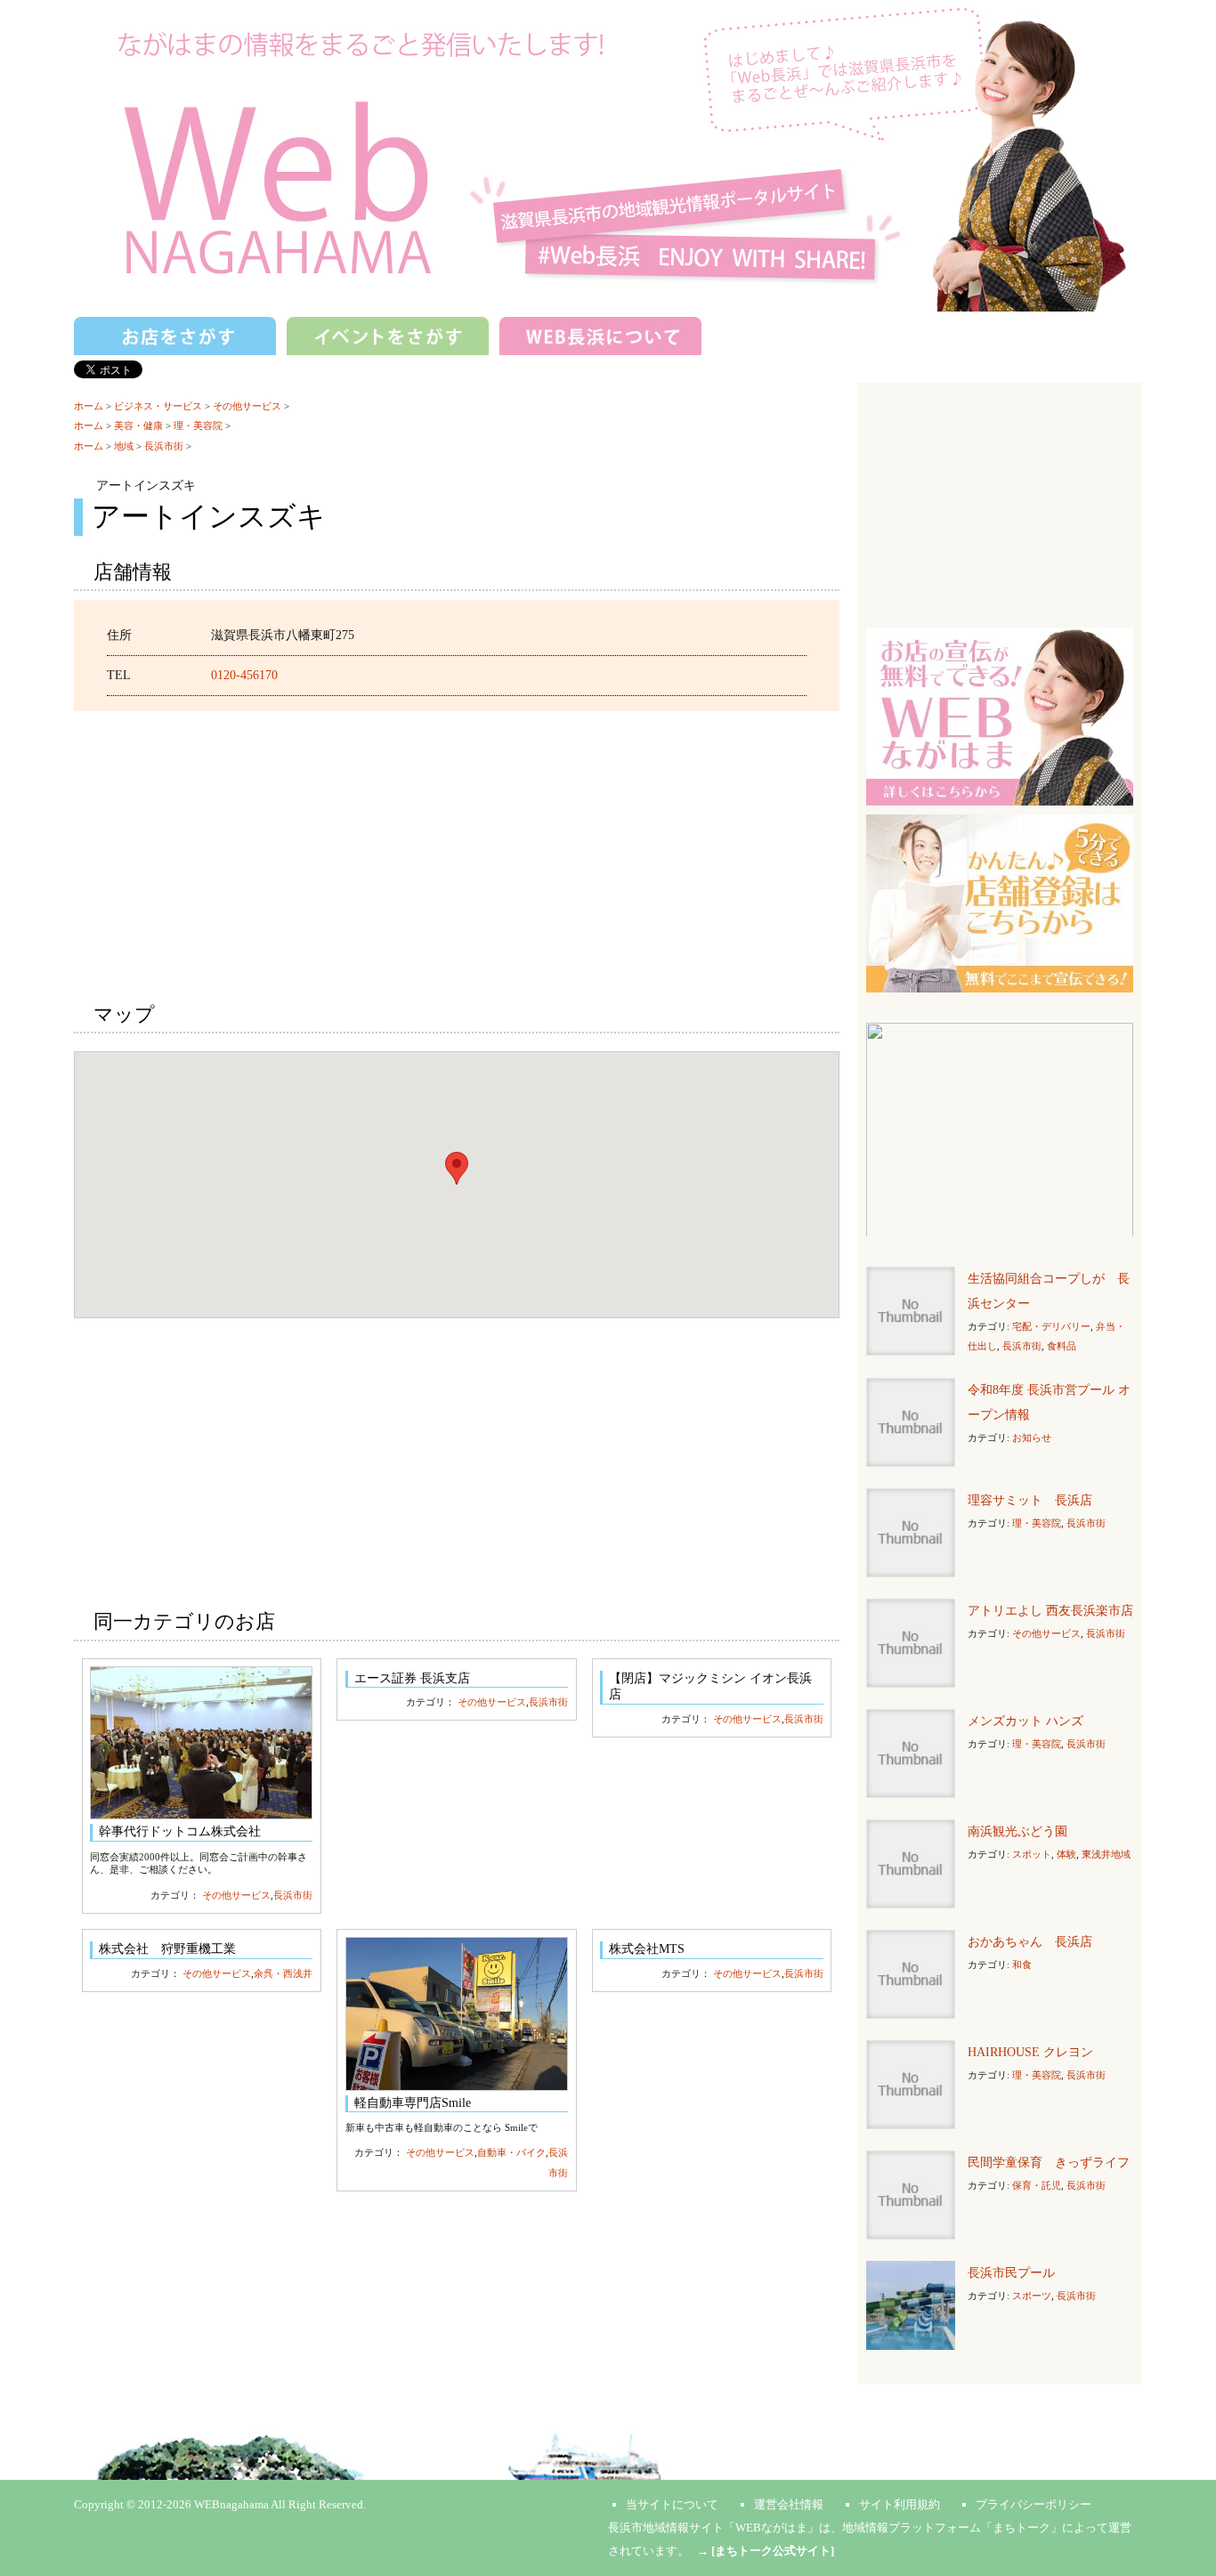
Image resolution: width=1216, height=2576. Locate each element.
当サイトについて (672, 2504)
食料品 (1062, 1346)
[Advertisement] (457, 854)
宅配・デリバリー (1051, 1326)
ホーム (89, 406)
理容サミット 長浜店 (1030, 1500)
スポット (1032, 1854)
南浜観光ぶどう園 (1017, 1831)
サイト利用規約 (900, 2504)
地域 (124, 446)
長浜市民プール (1011, 2273)
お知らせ (1032, 1438)
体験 (1066, 1854)
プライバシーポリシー (1034, 2504)
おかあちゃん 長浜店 (1030, 1942)
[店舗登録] (1000, 902)
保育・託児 (1037, 2185)
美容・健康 (138, 425)
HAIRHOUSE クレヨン (1030, 2052)
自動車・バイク (511, 2152)
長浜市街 (164, 446)
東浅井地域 (1106, 1854)
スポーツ (1032, 2296)
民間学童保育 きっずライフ (1049, 2163)
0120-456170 (244, 675)
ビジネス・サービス (158, 406)
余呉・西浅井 (283, 1973)
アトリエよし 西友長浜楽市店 (1050, 1611)
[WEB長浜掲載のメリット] (1000, 715)
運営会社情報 (789, 2504)
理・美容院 (198, 425)
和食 (1022, 1964)
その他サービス (247, 406)
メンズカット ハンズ (1025, 1721)
